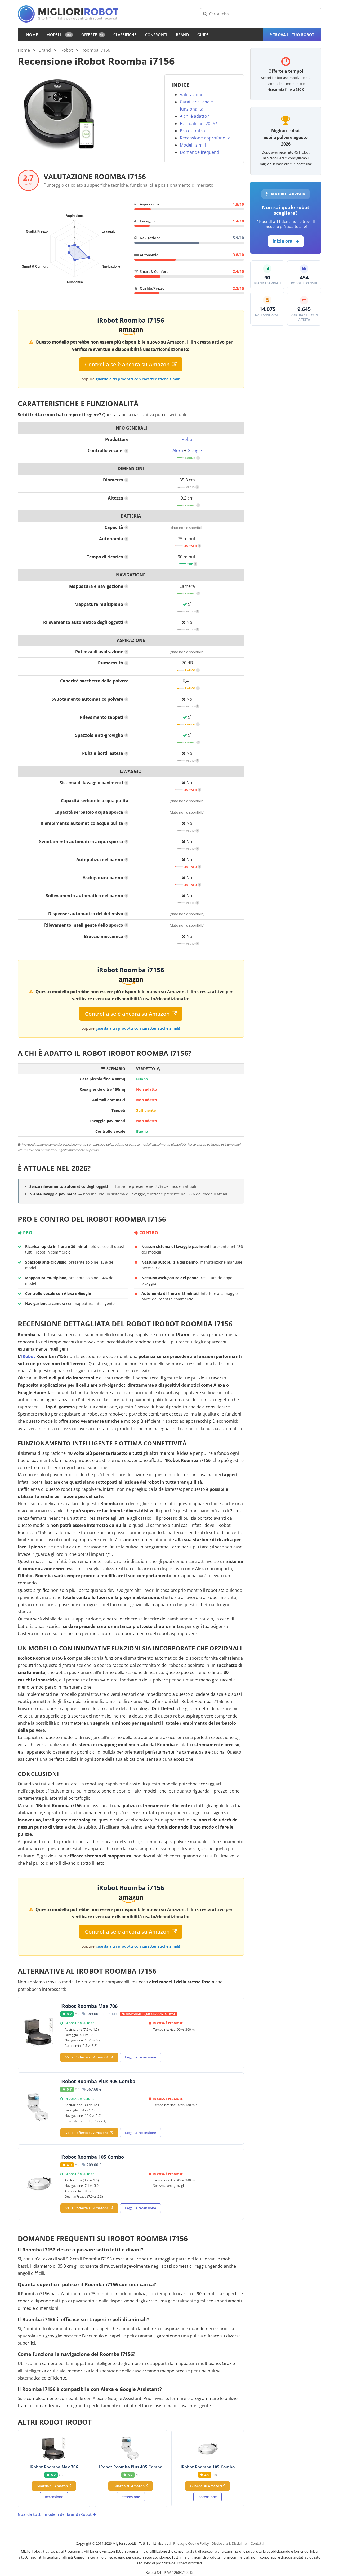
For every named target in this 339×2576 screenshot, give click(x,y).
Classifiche (125, 35)
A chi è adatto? (194, 116)
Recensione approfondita (205, 138)
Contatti (257, 2543)
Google (195, 450)
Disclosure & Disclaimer (230, 2543)
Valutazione (192, 95)
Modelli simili (193, 145)
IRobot (28, 1356)
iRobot (66, 50)
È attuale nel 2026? (198, 124)
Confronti (156, 35)
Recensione (54, 2497)
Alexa (178, 450)
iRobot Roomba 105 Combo (92, 2157)
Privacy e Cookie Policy (191, 2543)
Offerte (92, 35)
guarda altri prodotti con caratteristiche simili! (138, 379)
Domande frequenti (200, 152)
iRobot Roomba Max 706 (89, 2006)
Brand (182, 35)
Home (32, 35)
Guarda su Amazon (52, 2486)
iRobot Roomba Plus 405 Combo (98, 2081)
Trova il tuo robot (294, 35)
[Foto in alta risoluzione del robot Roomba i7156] (57, 113)
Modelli (59, 35)
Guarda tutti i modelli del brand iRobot (55, 2514)
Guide (203, 35)
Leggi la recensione (140, 2057)
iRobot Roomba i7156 (131, 320)
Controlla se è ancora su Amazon (127, 364)
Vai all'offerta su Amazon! (87, 2057)
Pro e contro (192, 131)
